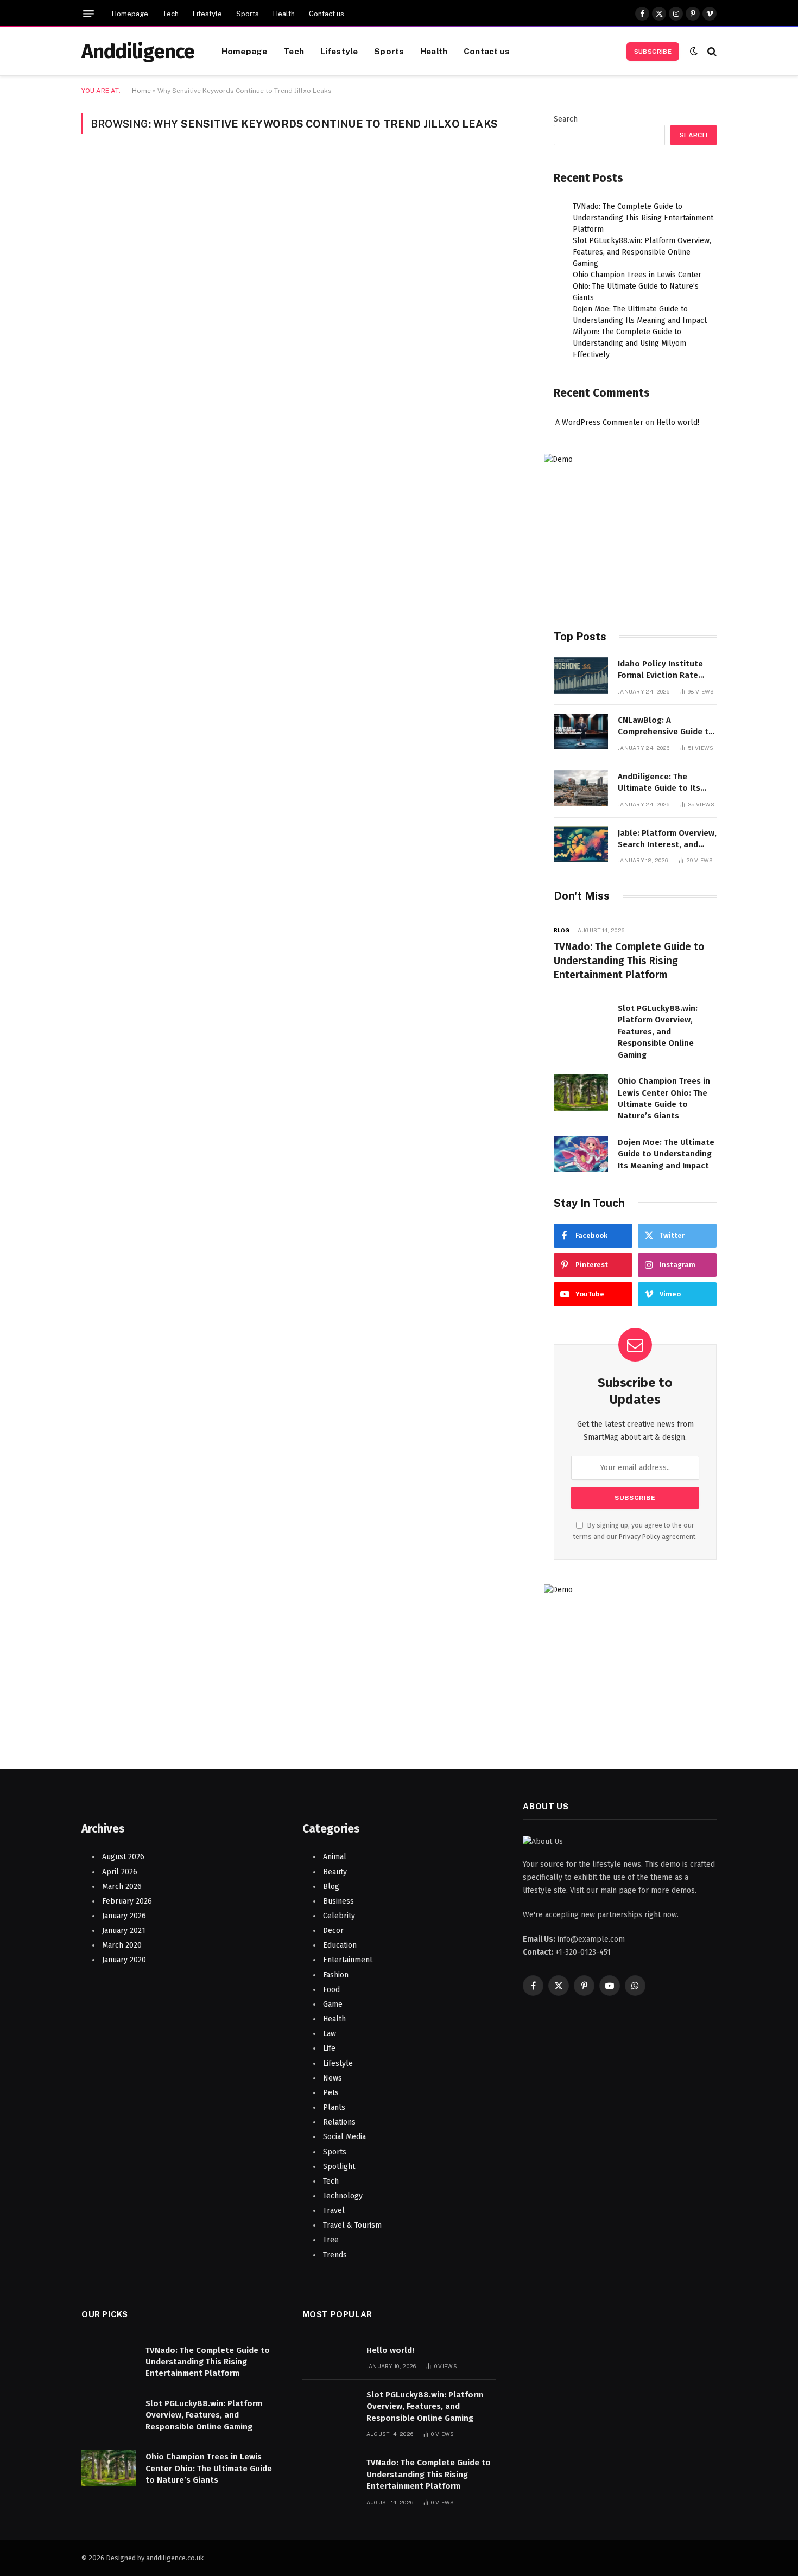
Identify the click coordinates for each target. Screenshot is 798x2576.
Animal (335, 1857)
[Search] (711, 51)
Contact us (327, 14)
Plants (334, 2107)
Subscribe (653, 52)
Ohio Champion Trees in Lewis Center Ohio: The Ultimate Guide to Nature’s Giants (637, 286)
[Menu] (88, 14)
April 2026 (120, 1872)
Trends (335, 2255)
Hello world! (678, 422)
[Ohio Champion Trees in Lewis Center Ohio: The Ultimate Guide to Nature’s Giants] (581, 1093)
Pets (331, 2093)
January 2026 (124, 1916)
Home (141, 91)
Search (566, 119)
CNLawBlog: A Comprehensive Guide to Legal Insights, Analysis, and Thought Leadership (666, 727)
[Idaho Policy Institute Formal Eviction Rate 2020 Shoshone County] (581, 675)
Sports (248, 14)
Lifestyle (207, 14)
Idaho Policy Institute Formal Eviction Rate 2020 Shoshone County (663, 670)
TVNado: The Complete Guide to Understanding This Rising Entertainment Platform (643, 218)
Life (329, 2048)
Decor (333, 1931)
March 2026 (122, 1887)
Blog (562, 930)
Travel (334, 2211)
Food (331, 1990)
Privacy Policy (639, 1537)
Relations (339, 2122)
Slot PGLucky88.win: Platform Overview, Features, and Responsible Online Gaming (642, 252)
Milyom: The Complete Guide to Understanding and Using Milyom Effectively (629, 343)
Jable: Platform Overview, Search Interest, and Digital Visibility (667, 839)
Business (338, 1901)
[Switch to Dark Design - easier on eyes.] (694, 51)
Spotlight (339, 2167)
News (332, 2078)
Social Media (344, 2137)
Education (340, 1945)
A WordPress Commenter (599, 422)
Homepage (130, 14)
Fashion (336, 1975)
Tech (170, 14)
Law (330, 2034)
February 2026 (127, 1901)
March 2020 (122, 1945)
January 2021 (124, 1931)
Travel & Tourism (352, 2225)
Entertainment (348, 1960)
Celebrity (339, 1916)
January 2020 (124, 1960)
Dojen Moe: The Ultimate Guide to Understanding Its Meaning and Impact (666, 1154)
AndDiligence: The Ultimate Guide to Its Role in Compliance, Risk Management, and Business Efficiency (665, 783)
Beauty (335, 1872)
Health (284, 14)
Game (333, 2004)
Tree (331, 2240)
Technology (343, 2196)
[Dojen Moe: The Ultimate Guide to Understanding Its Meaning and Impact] (581, 1154)
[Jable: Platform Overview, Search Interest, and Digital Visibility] (581, 845)
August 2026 (123, 1857)
